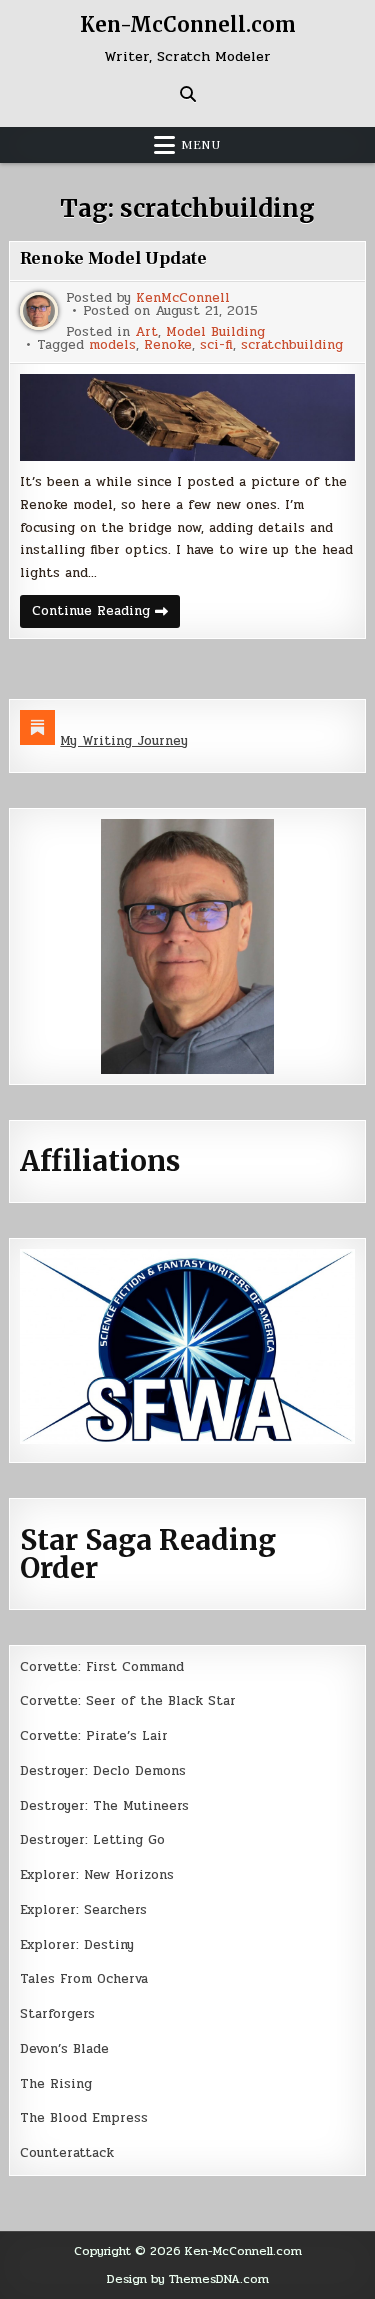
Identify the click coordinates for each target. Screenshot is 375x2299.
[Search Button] (188, 94)
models (112, 345)
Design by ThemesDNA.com (188, 2279)
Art (146, 332)
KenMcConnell (183, 298)
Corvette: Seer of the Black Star (128, 1701)
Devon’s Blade (64, 2049)
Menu (201, 145)
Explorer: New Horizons (97, 1875)
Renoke (168, 345)
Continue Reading (106, 614)
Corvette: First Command (102, 1667)
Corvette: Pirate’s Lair (94, 1736)
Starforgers (57, 2014)
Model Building (215, 332)
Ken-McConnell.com (188, 24)
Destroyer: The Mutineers (104, 1806)
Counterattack (67, 2153)
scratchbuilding (292, 345)
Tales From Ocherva (84, 1979)
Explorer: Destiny (77, 1945)
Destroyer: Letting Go (92, 1840)
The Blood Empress (84, 2118)
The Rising (56, 2084)
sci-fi (216, 345)
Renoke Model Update (113, 258)
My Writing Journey (124, 741)
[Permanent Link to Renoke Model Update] (187, 417)
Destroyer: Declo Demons (103, 1771)
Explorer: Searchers (83, 1910)
